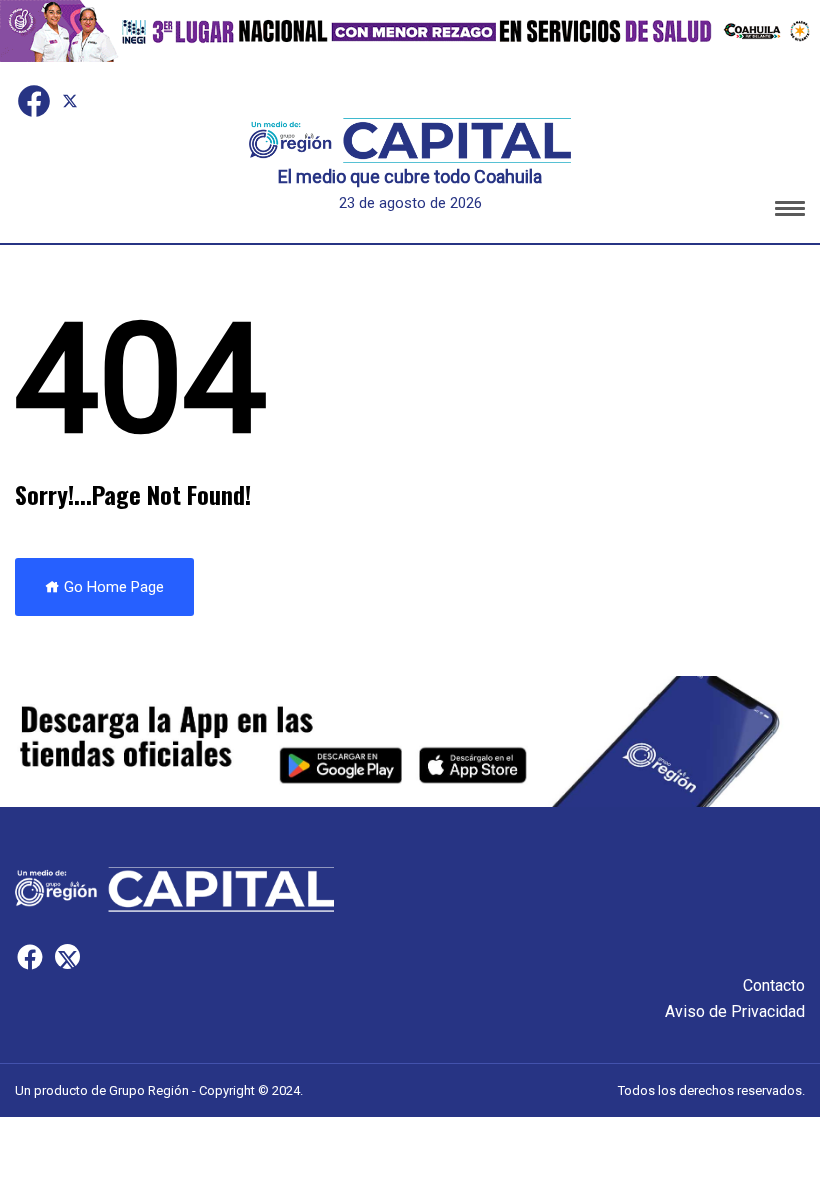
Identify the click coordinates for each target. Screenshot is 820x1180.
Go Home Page (112, 587)
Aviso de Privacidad (735, 1011)
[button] (790, 211)
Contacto (774, 985)
